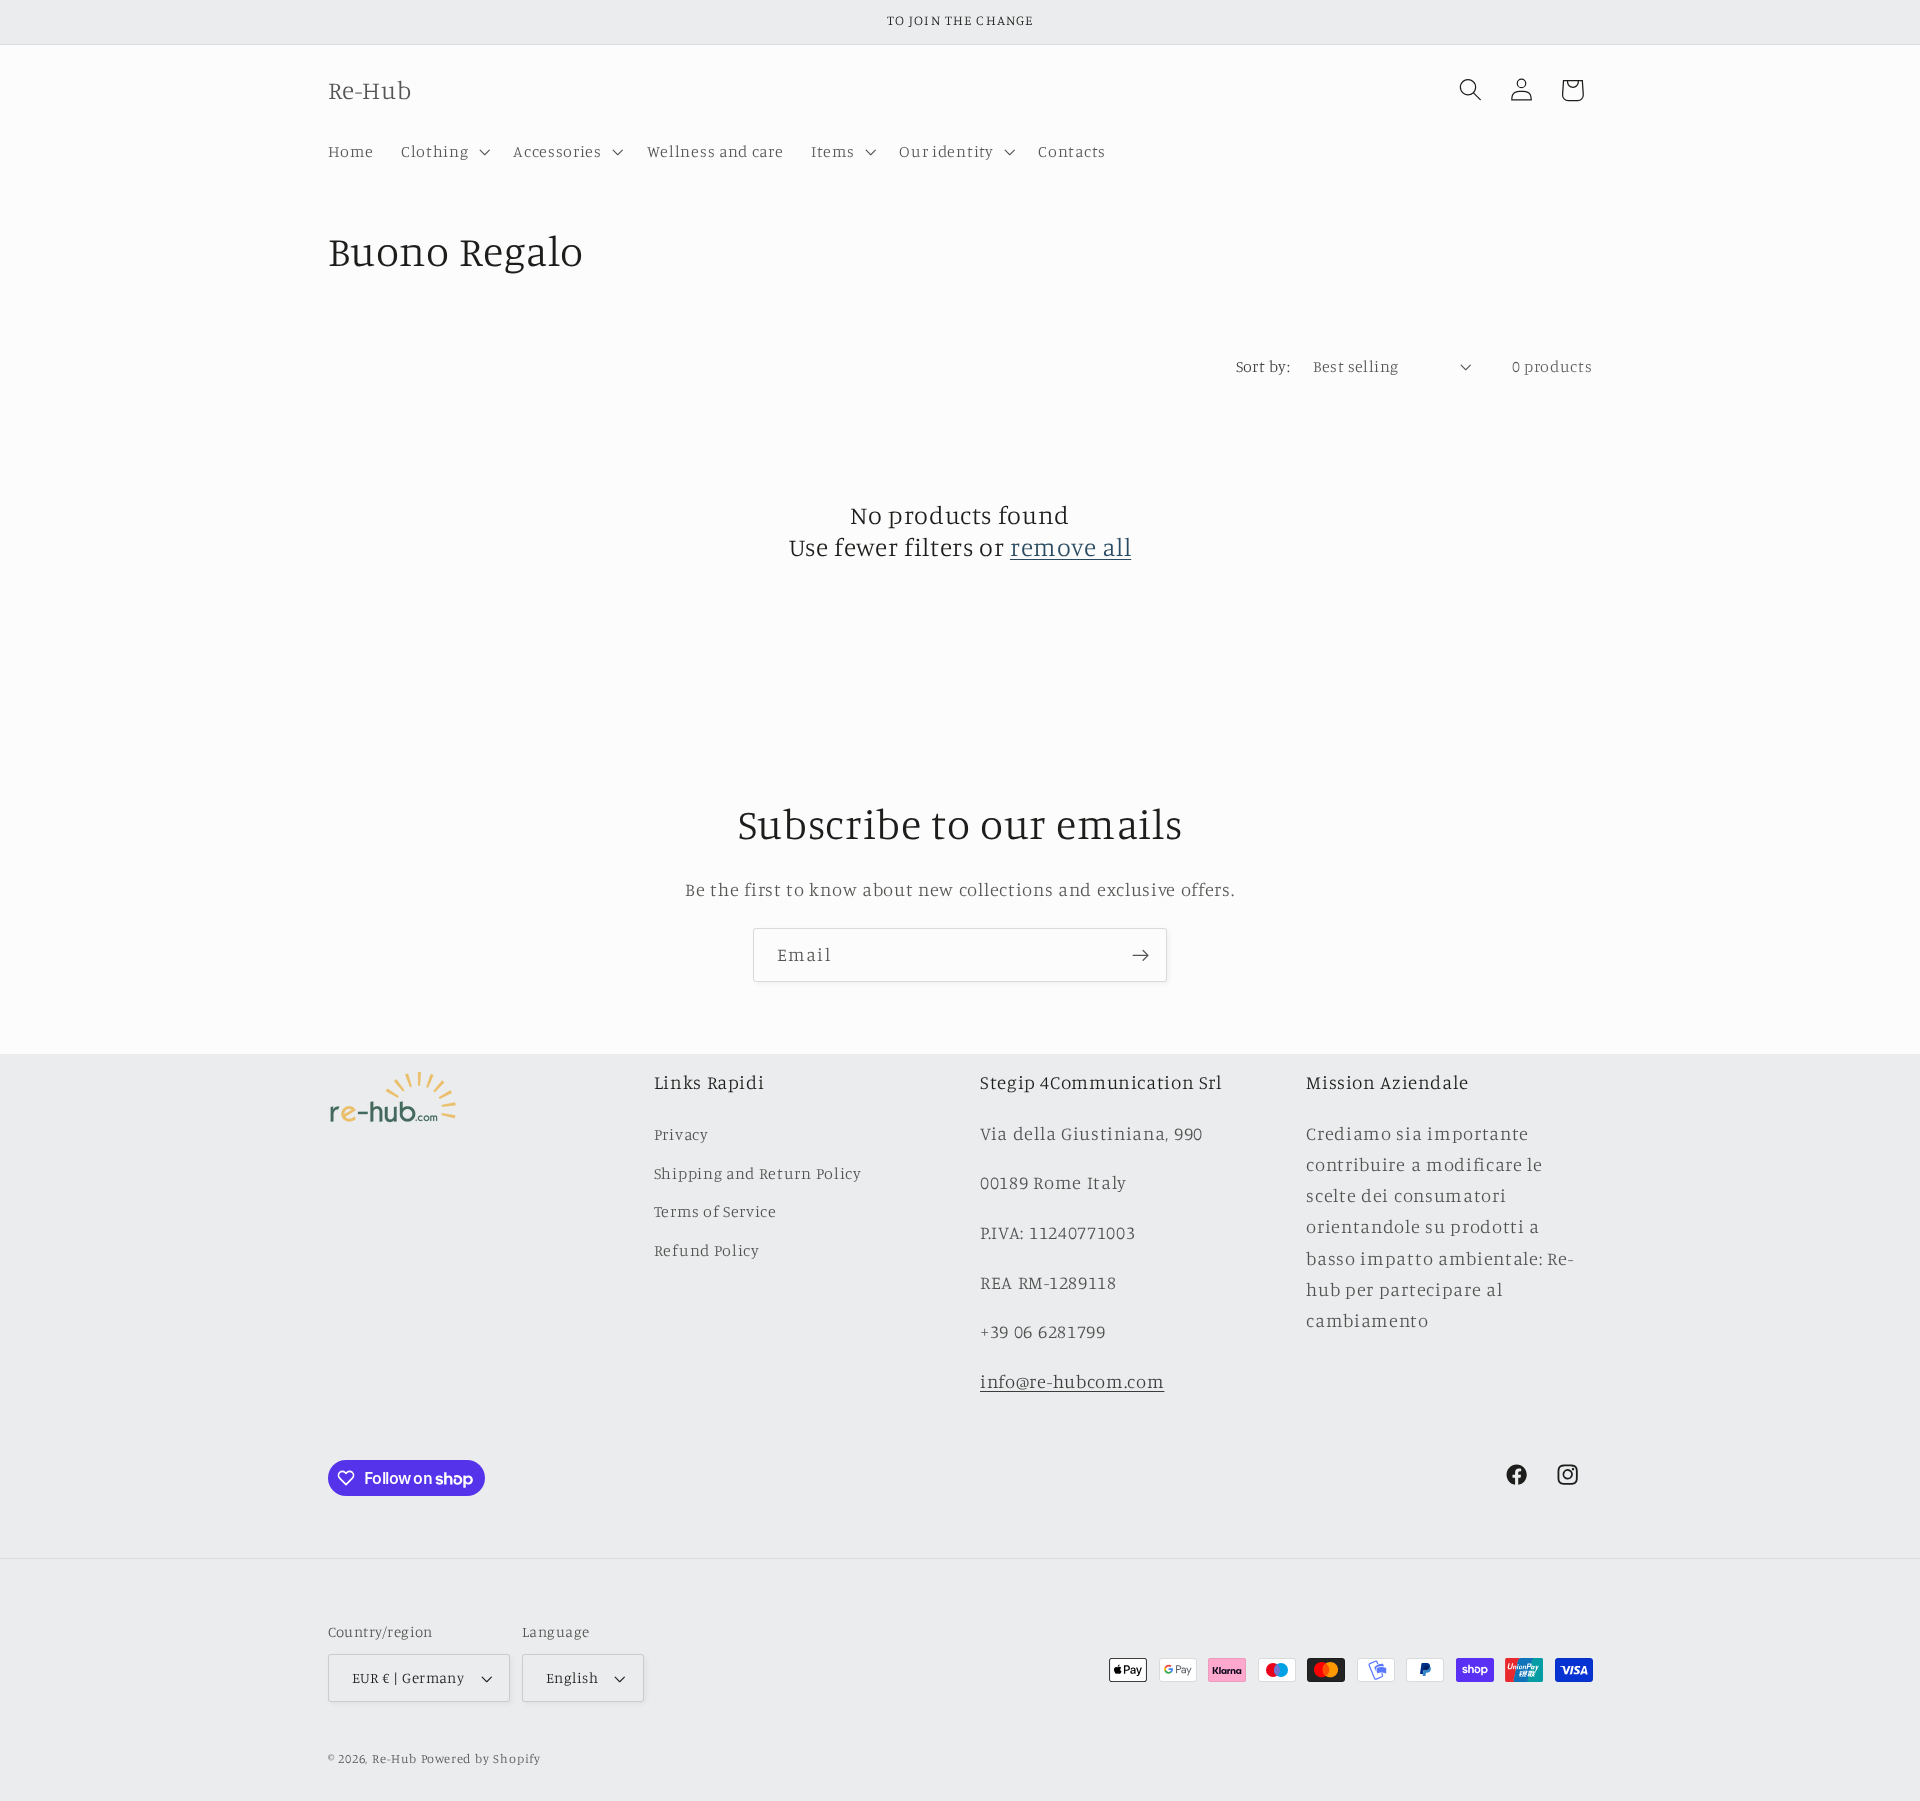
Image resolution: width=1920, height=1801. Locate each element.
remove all (1070, 546)
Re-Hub (394, 1758)
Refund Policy (707, 1250)
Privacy (681, 1134)
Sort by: (1263, 366)
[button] (443, 151)
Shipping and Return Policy (758, 1173)
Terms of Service (715, 1211)
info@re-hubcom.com (1072, 1381)
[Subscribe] (1140, 955)
